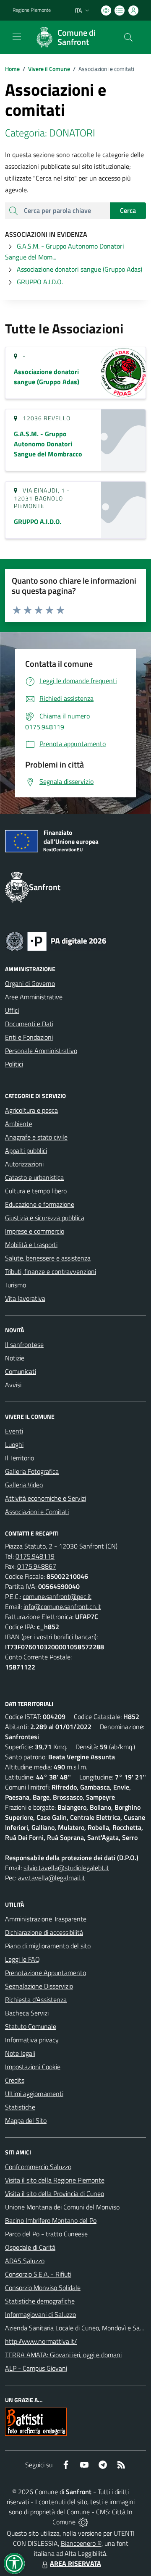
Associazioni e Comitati (37, 1512)
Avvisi (13, 1385)
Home (12, 69)
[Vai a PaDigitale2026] (56, 941)
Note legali (20, 2053)
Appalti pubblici (26, 1150)
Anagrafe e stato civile (36, 1137)
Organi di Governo (30, 983)
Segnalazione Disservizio (39, 1986)
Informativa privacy (32, 2040)
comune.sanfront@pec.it (57, 1596)
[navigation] (17, 37)
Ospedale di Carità (30, 2247)
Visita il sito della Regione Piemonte (55, 2180)
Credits (15, 2080)
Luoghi (14, 1444)
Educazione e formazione (40, 1204)
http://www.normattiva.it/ (41, 2341)
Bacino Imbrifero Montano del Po (51, 2220)
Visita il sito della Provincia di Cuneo (55, 2193)
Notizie (15, 1358)
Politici (14, 1064)
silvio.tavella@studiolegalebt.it (66, 1868)
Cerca (128, 210)
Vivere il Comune (49, 69)
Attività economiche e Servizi (46, 1498)
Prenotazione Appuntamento (46, 1973)
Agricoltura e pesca (31, 1110)
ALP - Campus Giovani (36, 2368)
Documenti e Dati (29, 1024)
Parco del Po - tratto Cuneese (46, 2234)
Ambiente (19, 1124)
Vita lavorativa (25, 1298)
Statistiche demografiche (40, 2301)
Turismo (16, 1285)
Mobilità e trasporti (31, 1245)
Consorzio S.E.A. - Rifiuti (38, 2274)
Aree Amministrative (34, 997)
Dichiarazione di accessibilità (44, 1932)
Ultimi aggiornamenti (34, 2094)
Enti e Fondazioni (29, 1037)
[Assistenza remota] (83, 2522)
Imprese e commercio (35, 1231)
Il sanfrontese (24, 1344)
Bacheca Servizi (27, 2013)
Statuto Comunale (31, 2026)
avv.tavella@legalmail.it (52, 1878)
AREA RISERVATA (75, 2563)
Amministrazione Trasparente (46, 1919)
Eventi (14, 1431)
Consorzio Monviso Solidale (43, 2288)
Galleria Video (24, 1485)
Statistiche (20, 2107)
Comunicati (21, 1371)
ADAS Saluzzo (25, 2261)
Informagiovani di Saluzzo (40, 2314)
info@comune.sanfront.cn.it (62, 1606)
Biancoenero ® (81, 2543)
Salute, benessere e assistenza (48, 1258)
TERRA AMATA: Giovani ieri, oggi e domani (63, 2355)
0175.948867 (37, 1566)
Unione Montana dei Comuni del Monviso (62, 2207)
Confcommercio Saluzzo (38, 2167)
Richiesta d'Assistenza (36, 1999)
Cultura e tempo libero (36, 1191)
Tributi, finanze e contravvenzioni (51, 1271)
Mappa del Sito (26, 2120)
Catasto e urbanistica (34, 1177)
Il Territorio (20, 1458)
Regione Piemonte (32, 10)
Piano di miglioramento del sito (48, 1946)
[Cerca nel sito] (128, 37)
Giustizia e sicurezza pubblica (45, 1218)
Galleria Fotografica (32, 1471)
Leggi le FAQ (22, 1959)
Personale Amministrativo (41, 1051)
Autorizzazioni (24, 1164)
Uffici (12, 1010)
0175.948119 (35, 1556)
